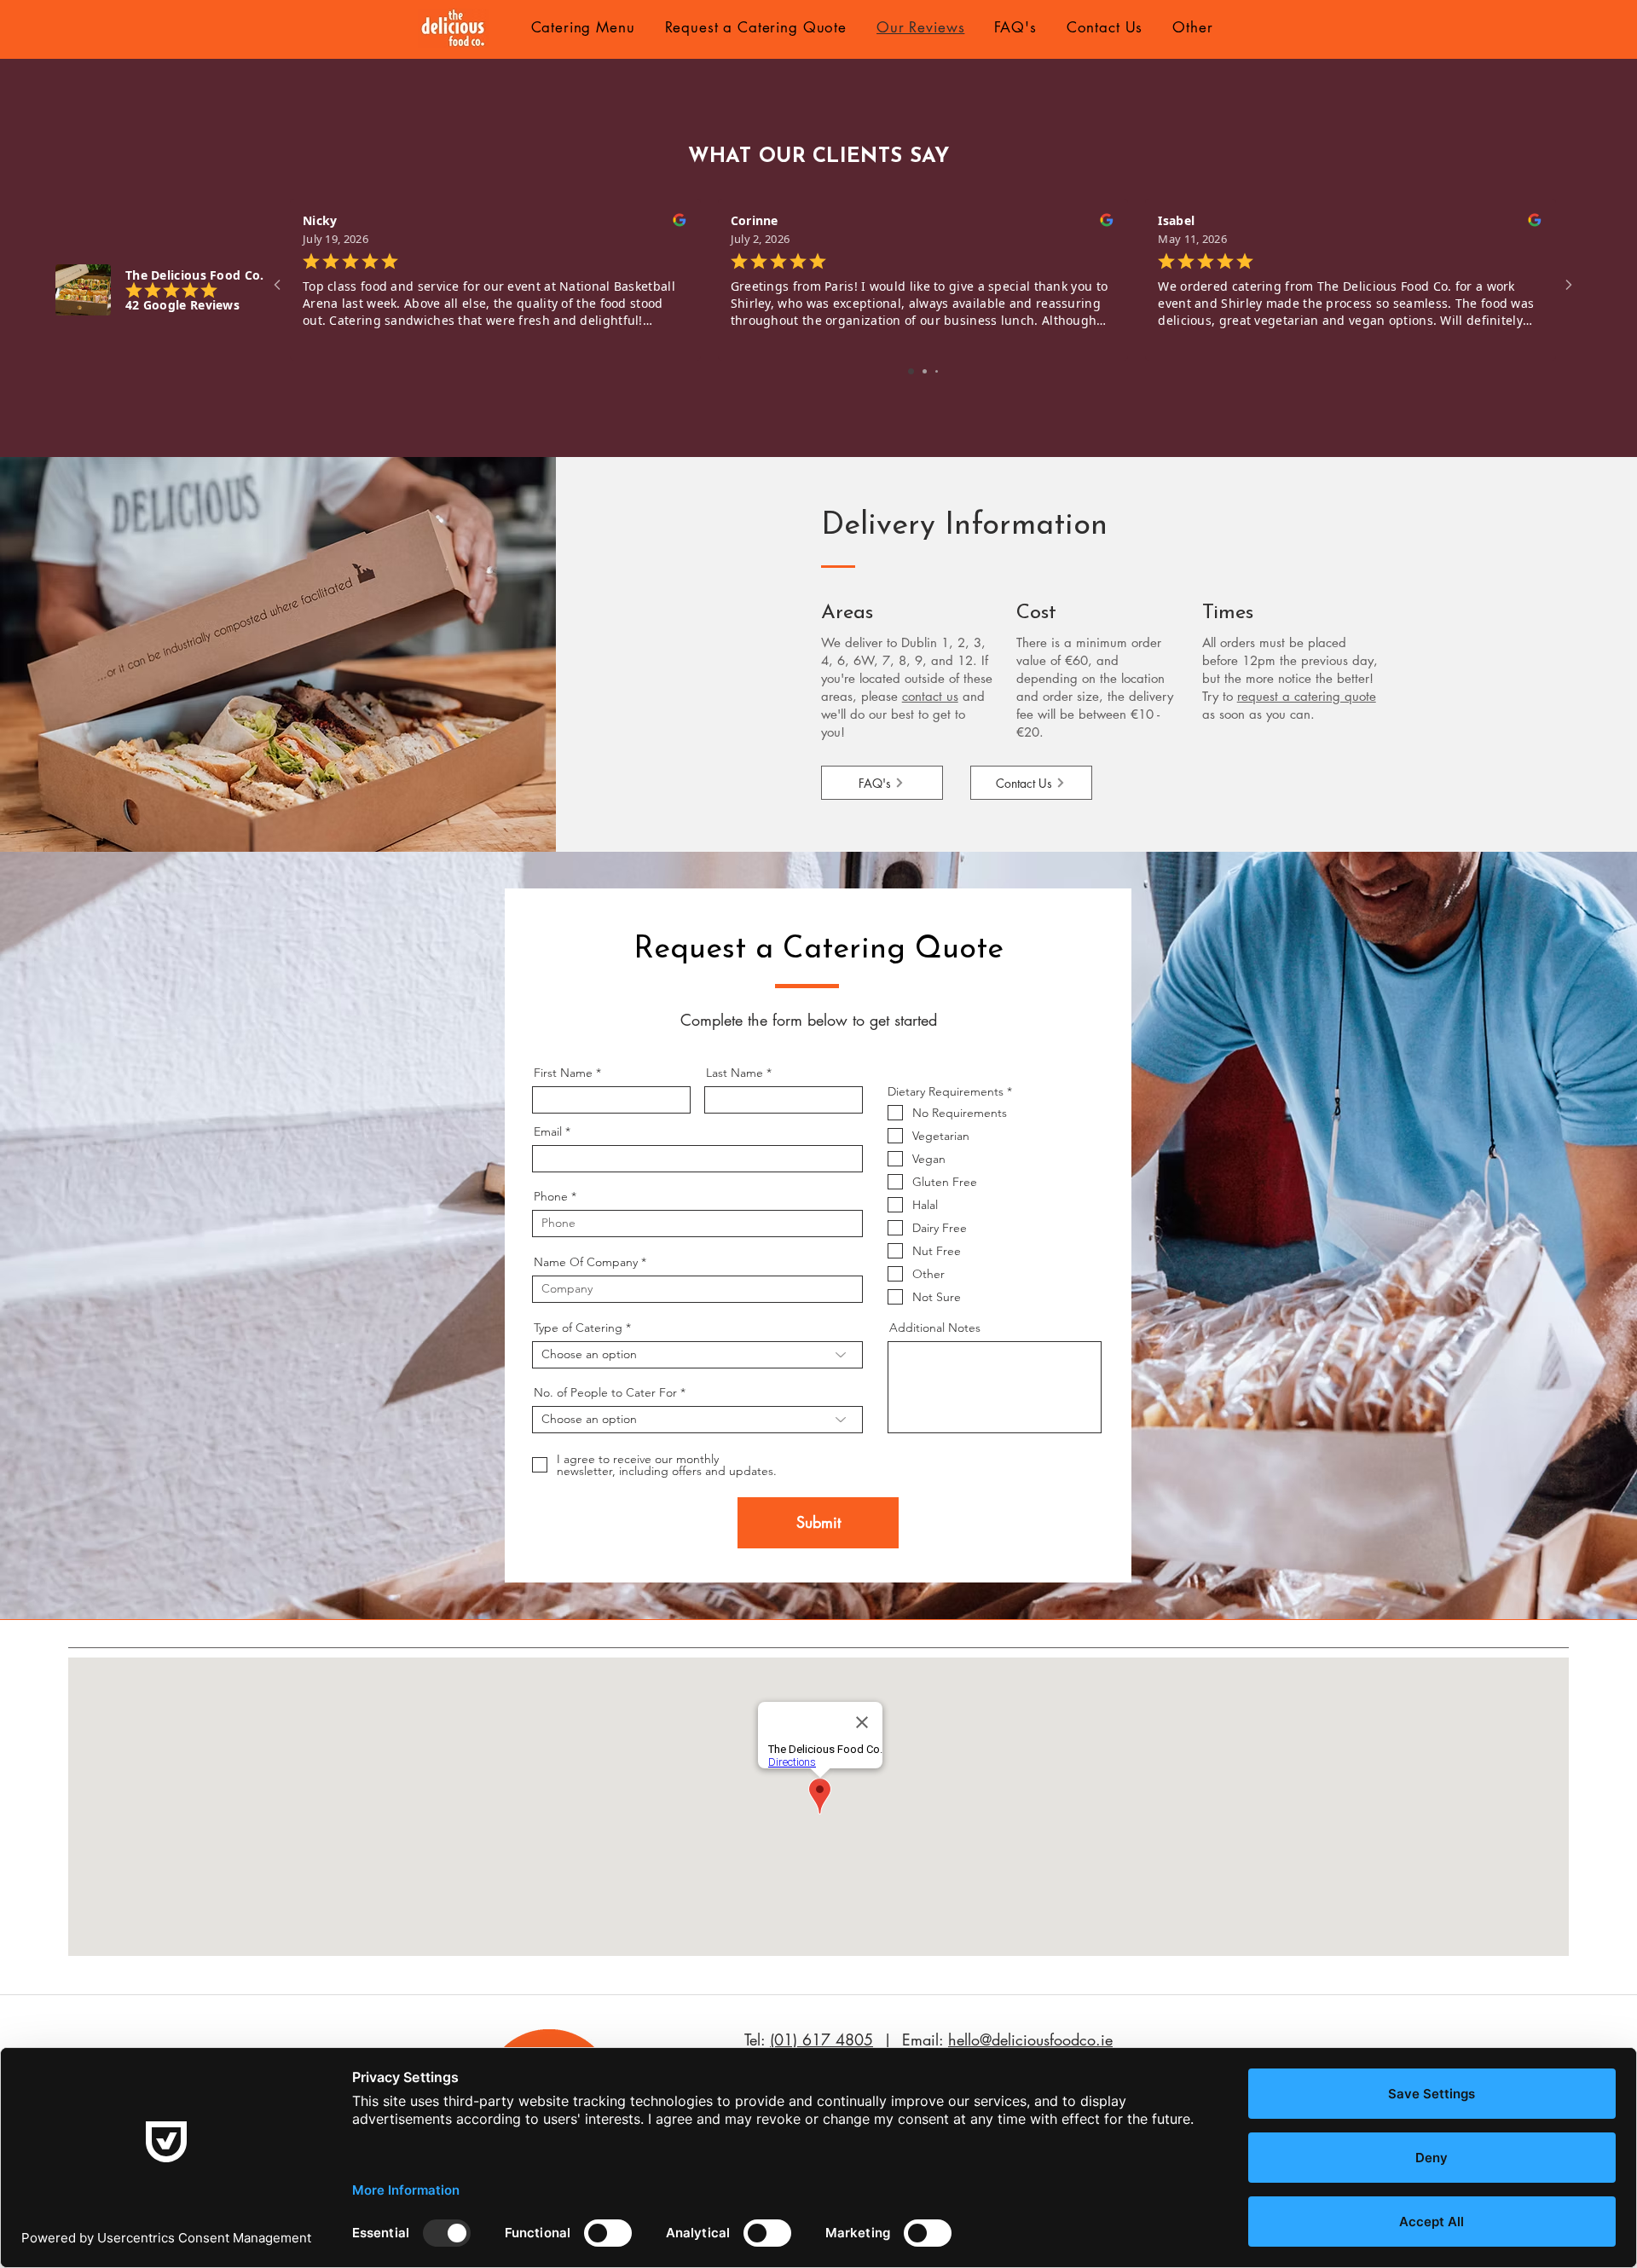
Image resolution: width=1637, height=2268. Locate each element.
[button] (583, 27)
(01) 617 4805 (821, 2039)
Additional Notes (935, 1328)
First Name (563, 1073)
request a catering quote (1307, 696)
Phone (551, 1196)
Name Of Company (586, 1262)
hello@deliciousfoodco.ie (1030, 2039)
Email (548, 1131)
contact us (930, 696)
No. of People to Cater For (605, 1392)
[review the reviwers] (679, 224)
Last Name (735, 1073)
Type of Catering (578, 1328)
